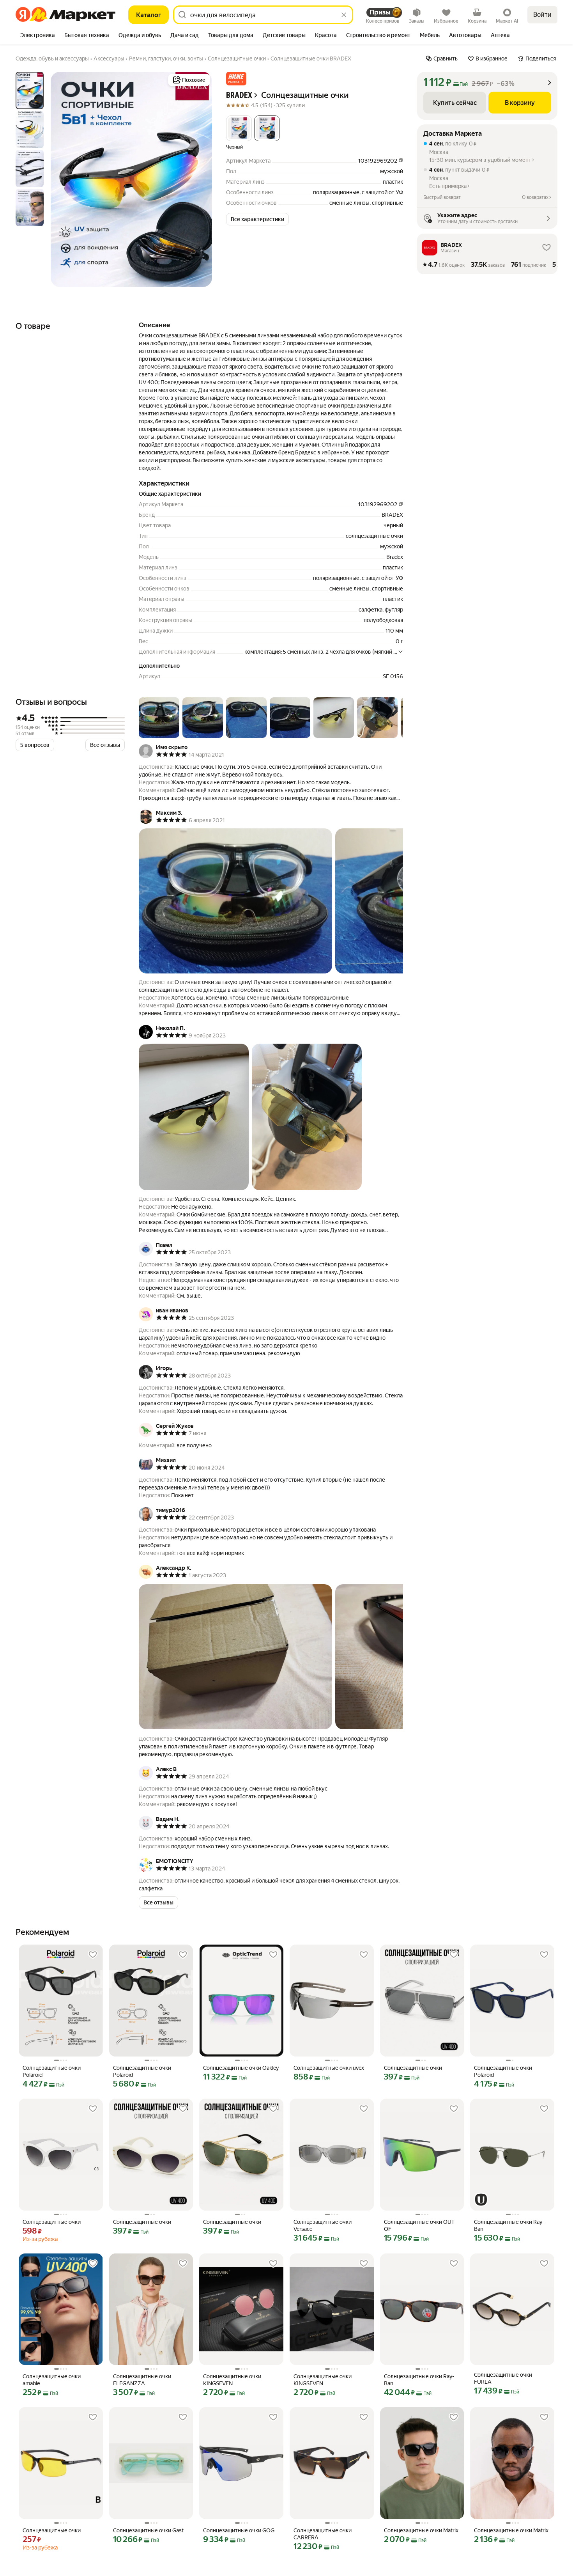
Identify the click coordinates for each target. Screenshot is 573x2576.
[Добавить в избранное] (93, 1955)
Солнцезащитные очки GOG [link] (239, 2530)
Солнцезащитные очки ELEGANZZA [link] (142, 2380)
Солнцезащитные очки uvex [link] (329, 2068)
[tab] (38, 36)
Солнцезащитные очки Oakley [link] (241, 2068)
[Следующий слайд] (200, 179)
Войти (542, 15)
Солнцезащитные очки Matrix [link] (421, 2530)
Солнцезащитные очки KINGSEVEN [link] (232, 2380)
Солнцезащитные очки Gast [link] (148, 2530)
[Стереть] (344, 15)
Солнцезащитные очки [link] (413, 2068)
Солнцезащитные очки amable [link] (52, 2380)
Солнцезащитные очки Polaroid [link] (52, 2071)
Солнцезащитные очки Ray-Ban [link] (509, 2225)
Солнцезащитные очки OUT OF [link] (419, 2225)
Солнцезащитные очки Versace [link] (323, 2225)
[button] (236, 79)
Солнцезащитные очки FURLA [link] (503, 2378)
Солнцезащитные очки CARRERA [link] (323, 2534)
